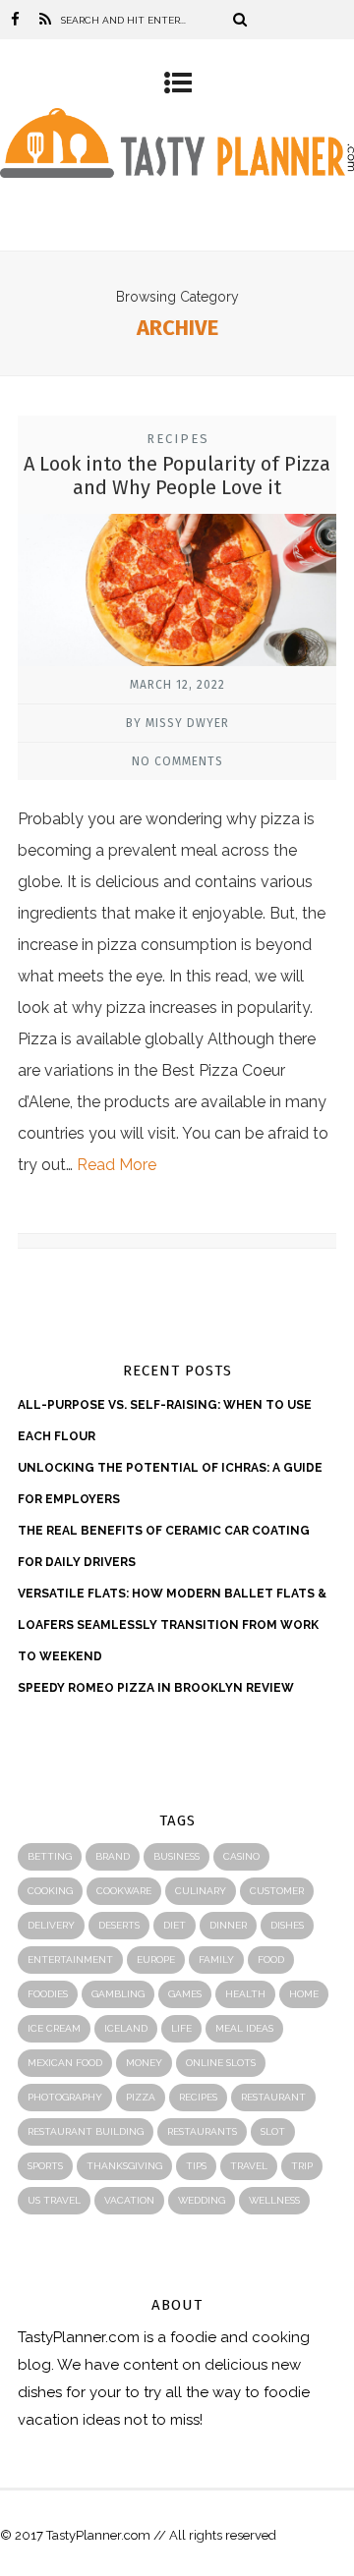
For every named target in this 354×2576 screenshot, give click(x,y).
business (177, 1856)
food (271, 1960)
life (181, 2028)
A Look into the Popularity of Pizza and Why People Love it (177, 476)
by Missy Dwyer (177, 723)
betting (50, 1856)
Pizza (141, 2097)
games (185, 1994)
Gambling (118, 1994)
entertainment (70, 1960)
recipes (198, 2097)
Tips (196, 2166)
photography (65, 2097)
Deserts (119, 1925)
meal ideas (244, 2028)
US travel (54, 2200)
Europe (156, 1960)
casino (241, 1856)
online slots (221, 2063)
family (216, 1960)
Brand (113, 1856)
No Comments (177, 761)
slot (273, 2131)
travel (249, 2166)
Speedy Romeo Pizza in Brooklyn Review (156, 1688)
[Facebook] (15, 20)
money (144, 2063)
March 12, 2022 (177, 685)
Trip (302, 2166)
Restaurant (273, 2097)
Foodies (48, 1994)
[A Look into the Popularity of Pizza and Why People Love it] (177, 596)
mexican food (65, 2063)
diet (175, 1925)
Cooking (50, 1891)
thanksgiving (124, 2166)
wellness (274, 2200)
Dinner (228, 1925)
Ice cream (54, 2028)
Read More (117, 1165)
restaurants (202, 2131)
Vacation (129, 2200)
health (245, 1994)
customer (277, 1891)
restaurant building (86, 2131)
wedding (202, 2200)
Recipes (178, 439)
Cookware (124, 1891)
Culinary (201, 1891)
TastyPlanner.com (79, 2337)
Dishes (287, 1925)
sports (45, 2166)
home (304, 1994)
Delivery (51, 1925)
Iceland (126, 2028)
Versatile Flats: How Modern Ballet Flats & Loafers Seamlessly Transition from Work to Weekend (172, 1625)
